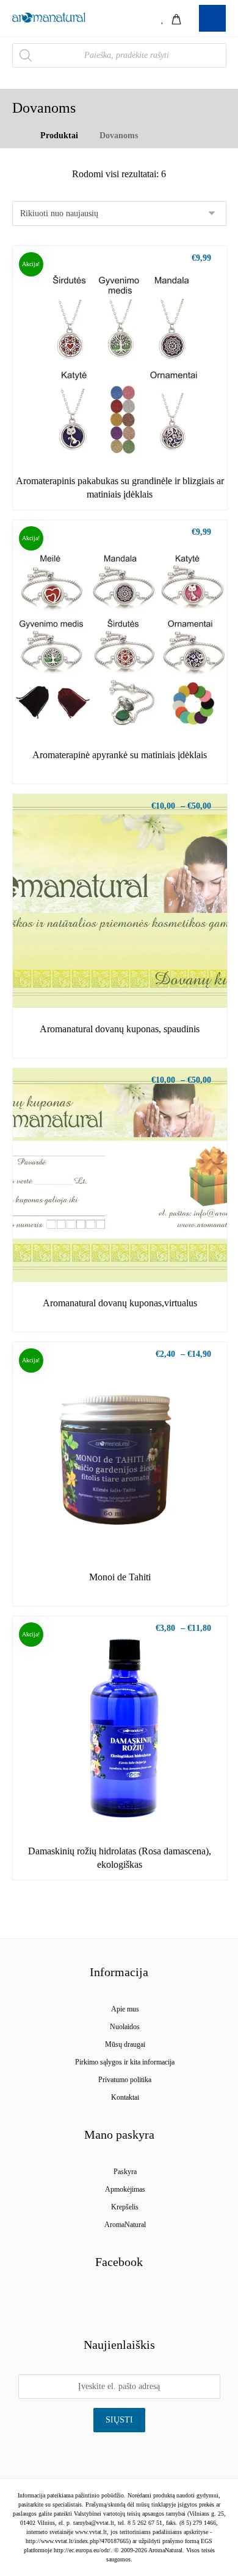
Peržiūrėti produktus (127, 438)
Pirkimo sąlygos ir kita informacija (125, 2062)
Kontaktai (125, 2097)
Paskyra (125, 2172)
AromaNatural (125, 2225)
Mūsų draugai (125, 2044)
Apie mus (125, 2009)
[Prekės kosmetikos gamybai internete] (49, 17)
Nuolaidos (125, 2027)
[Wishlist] (162, 18)
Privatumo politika (125, 2080)
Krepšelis (125, 2207)
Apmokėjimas (125, 2189)
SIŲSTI (119, 2420)
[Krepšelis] (176, 18)
